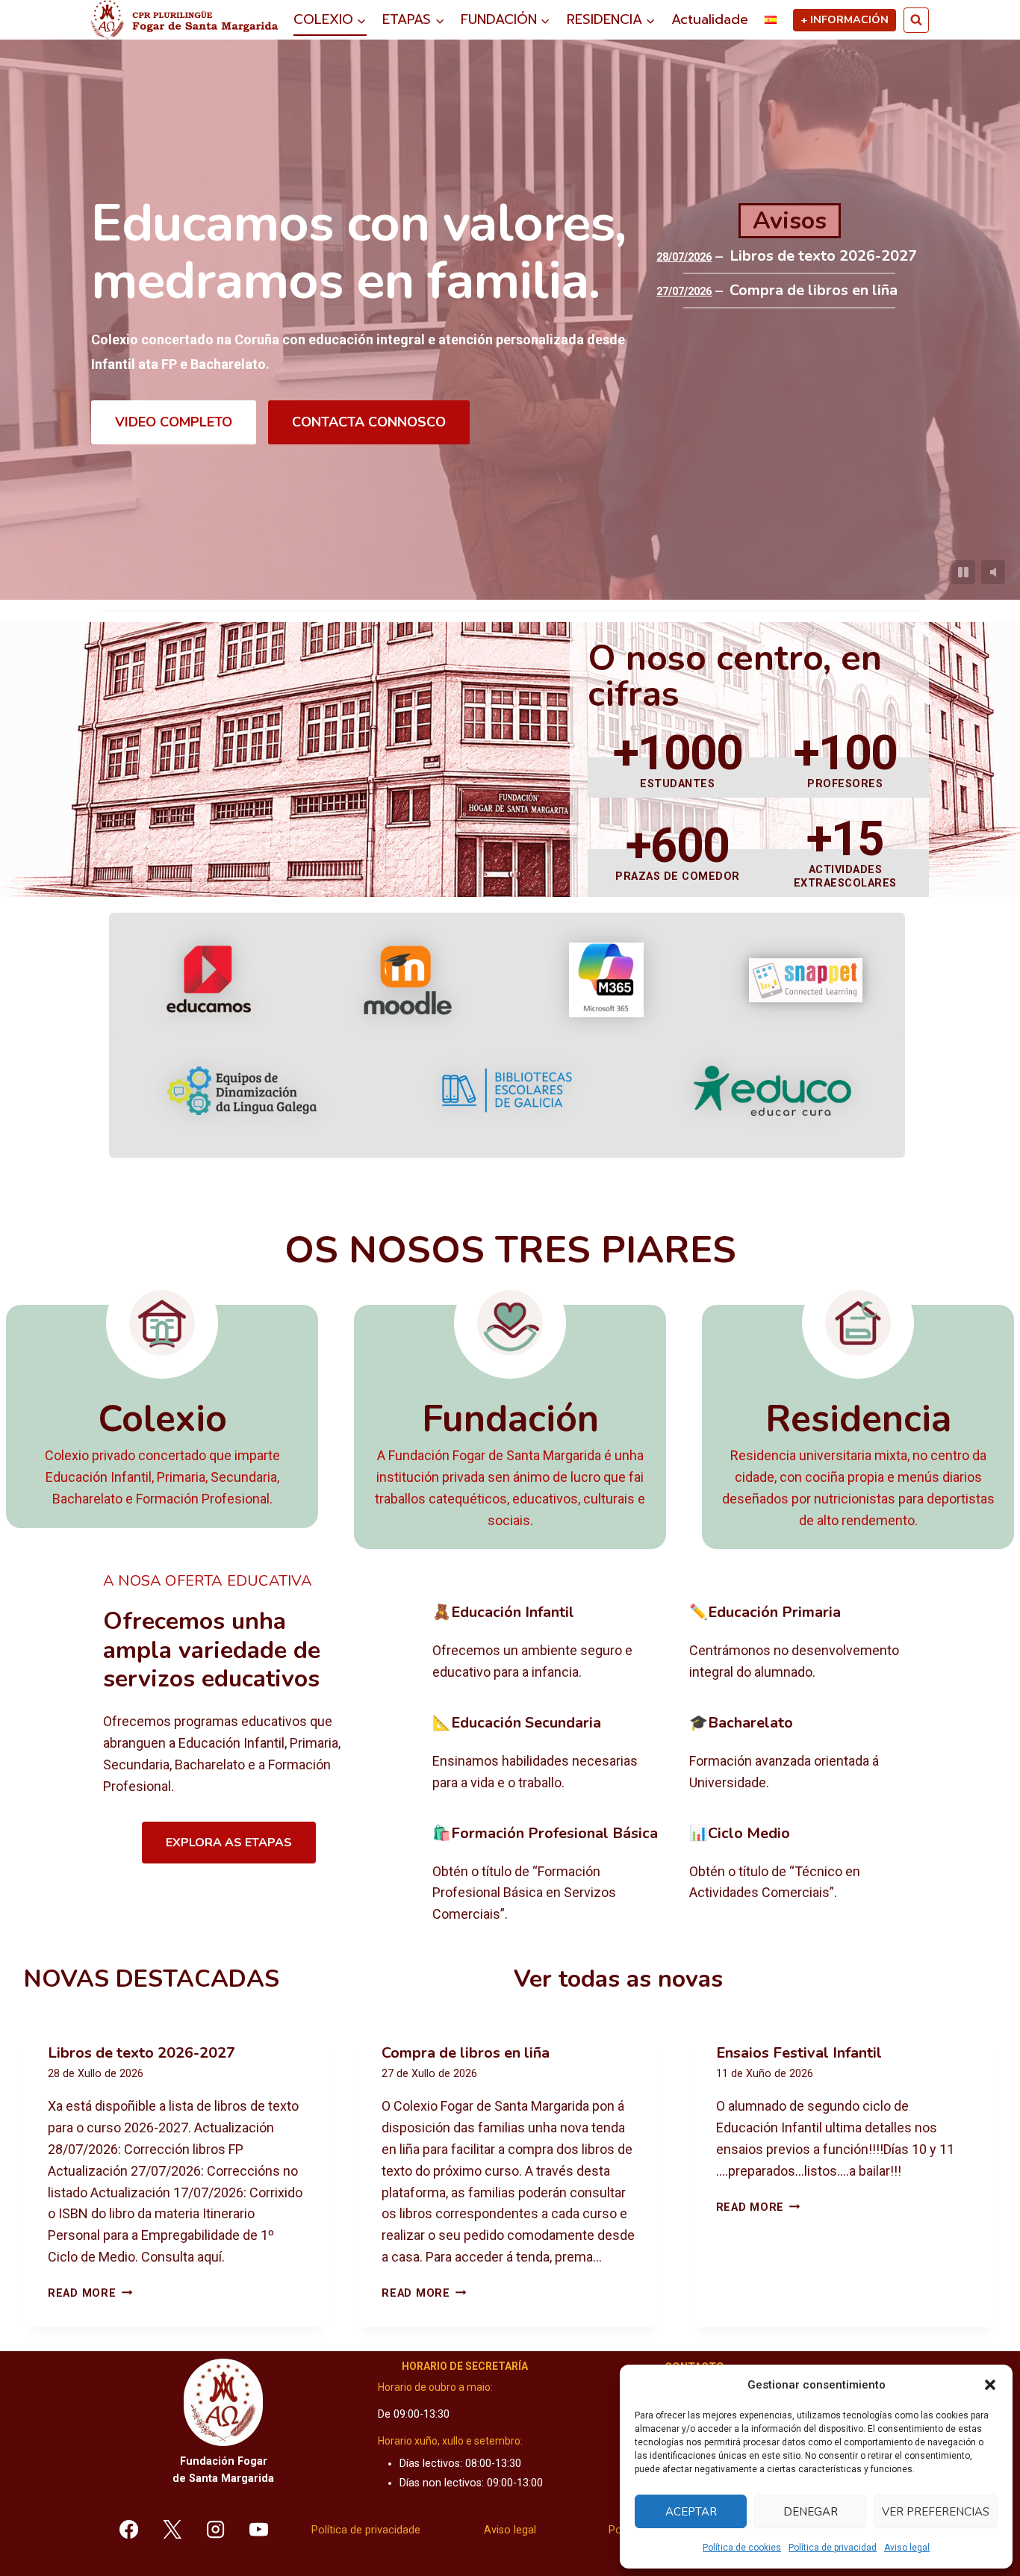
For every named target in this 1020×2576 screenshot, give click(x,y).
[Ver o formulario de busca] (916, 20)
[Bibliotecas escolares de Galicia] (507, 1090)
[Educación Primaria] (806, 1643)
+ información (845, 19)
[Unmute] (993, 572)
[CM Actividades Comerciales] (806, 1875)
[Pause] (963, 572)
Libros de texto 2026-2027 (823, 256)
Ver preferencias (936, 2512)
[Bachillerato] (806, 1754)
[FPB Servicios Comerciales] (549, 1875)
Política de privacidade (366, 2530)
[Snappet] (806, 980)
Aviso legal (907, 2548)
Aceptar (691, 2512)
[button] (990, 2385)
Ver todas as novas (618, 1979)
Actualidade (710, 19)
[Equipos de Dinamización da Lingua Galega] (242, 1091)
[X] (172, 2529)
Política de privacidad (833, 2548)
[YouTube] (258, 2529)
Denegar (811, 2512)
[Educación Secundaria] (549, 1754)
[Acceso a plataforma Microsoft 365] (606, 980)
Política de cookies (742, 2548)
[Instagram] (216, 2529)
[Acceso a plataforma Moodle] (407, 980)
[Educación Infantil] (549, 1643)
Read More (90, 2293)
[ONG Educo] (772, 1091)
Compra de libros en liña (814, 291)
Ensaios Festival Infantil (799, 2053)
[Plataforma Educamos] (209, 980)
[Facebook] (129, 2529)
